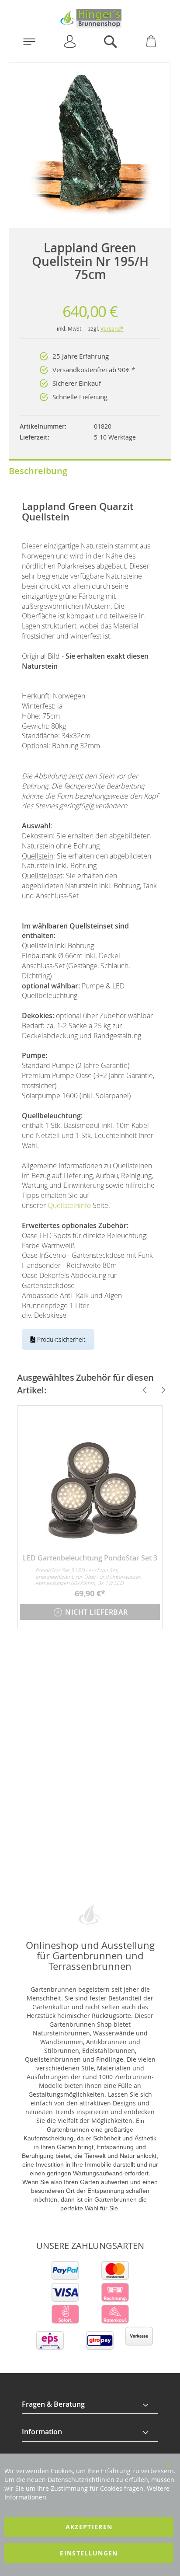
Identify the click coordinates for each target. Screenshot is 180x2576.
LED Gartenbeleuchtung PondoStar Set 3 (90, 1558)
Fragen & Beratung (53, 2404)
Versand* (112, 328)
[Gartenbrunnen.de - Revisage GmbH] (90, 18)
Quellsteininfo (69, 1205)
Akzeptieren (89, 2527)
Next (159, 1390)
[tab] (90, 2405)
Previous (141, 1390)
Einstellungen (89, 2553)
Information (42, 2432)
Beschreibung (38, 471)
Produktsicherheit (61, 1339)
